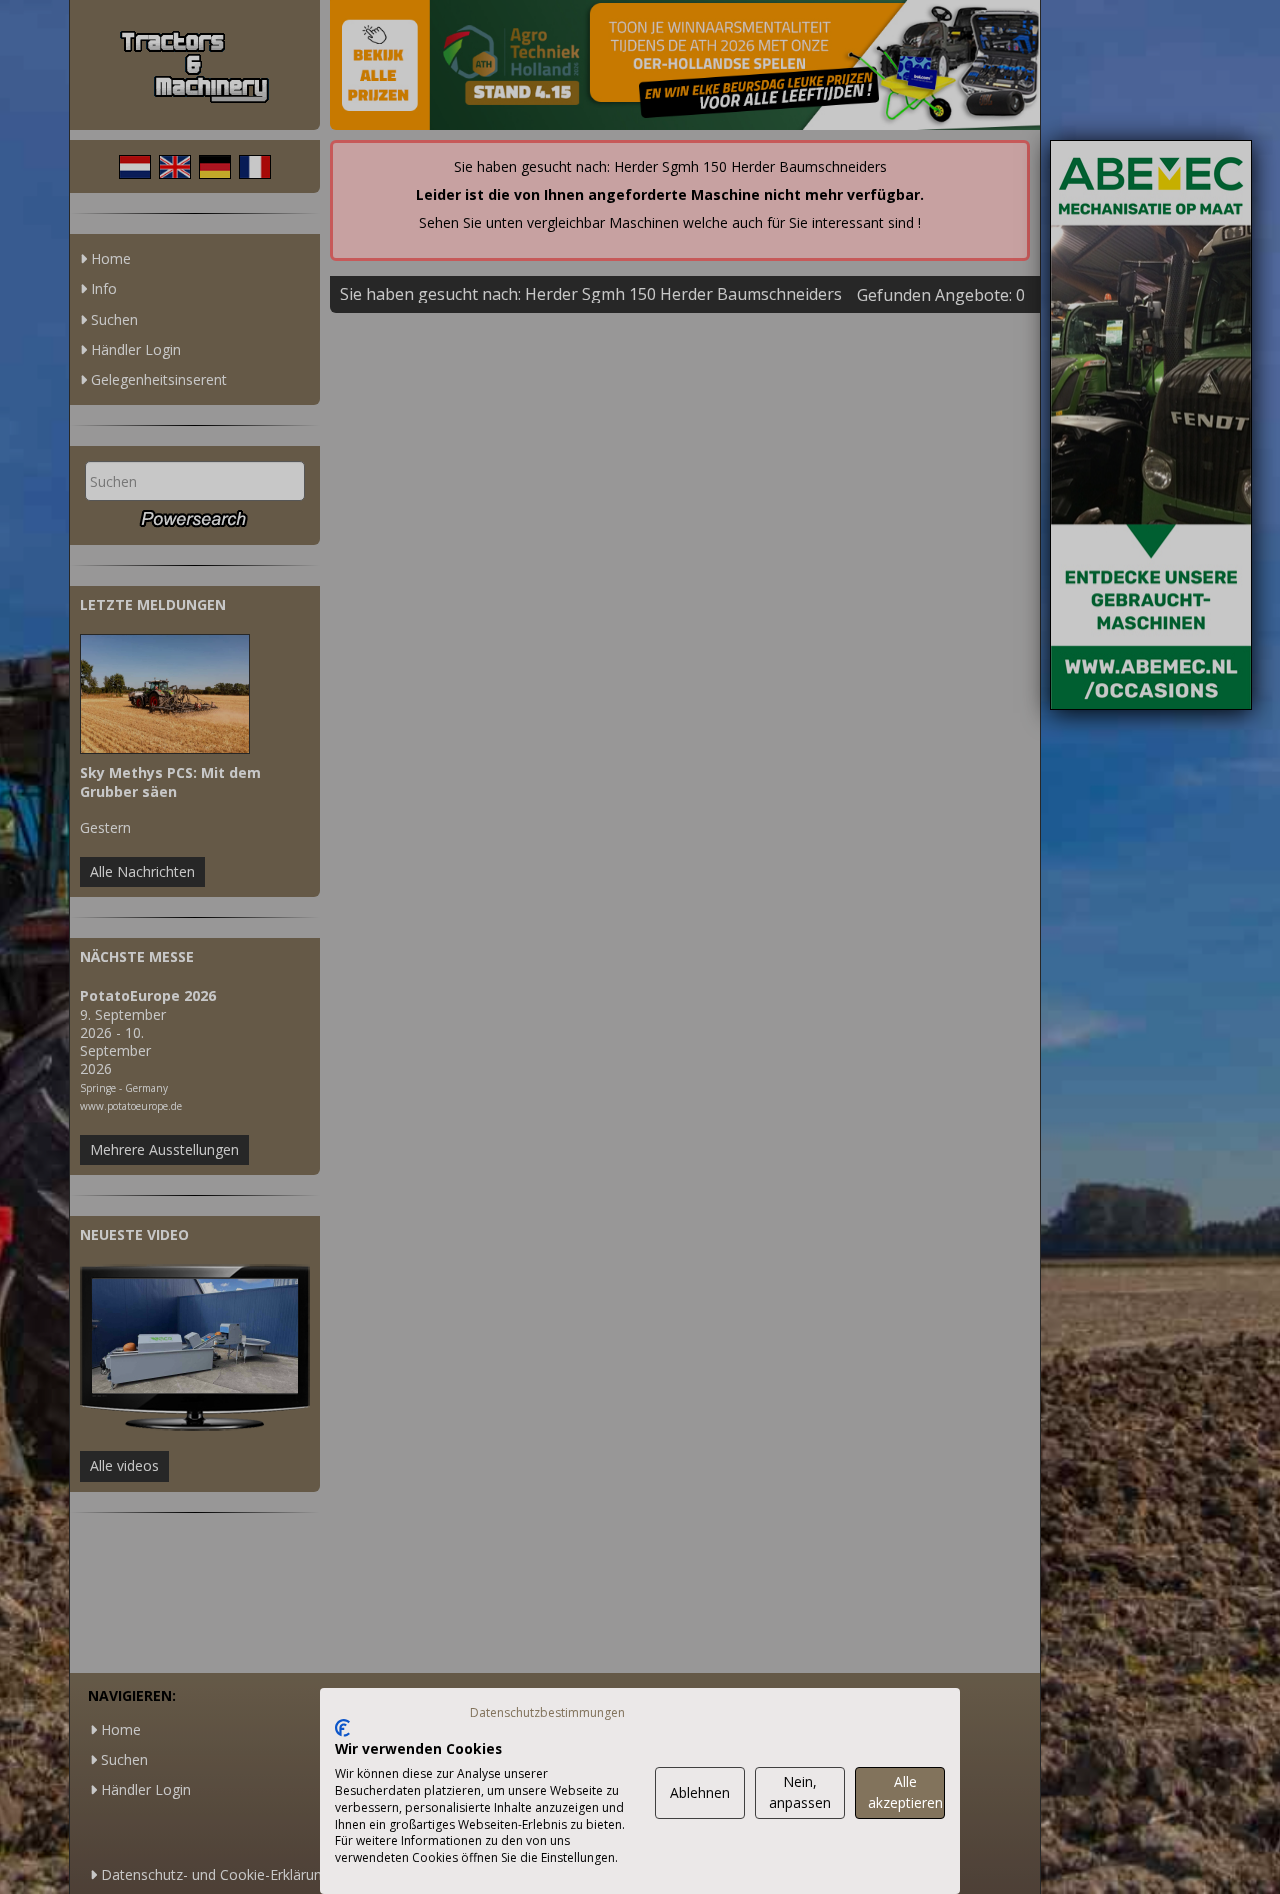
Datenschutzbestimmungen (547, 1712)
